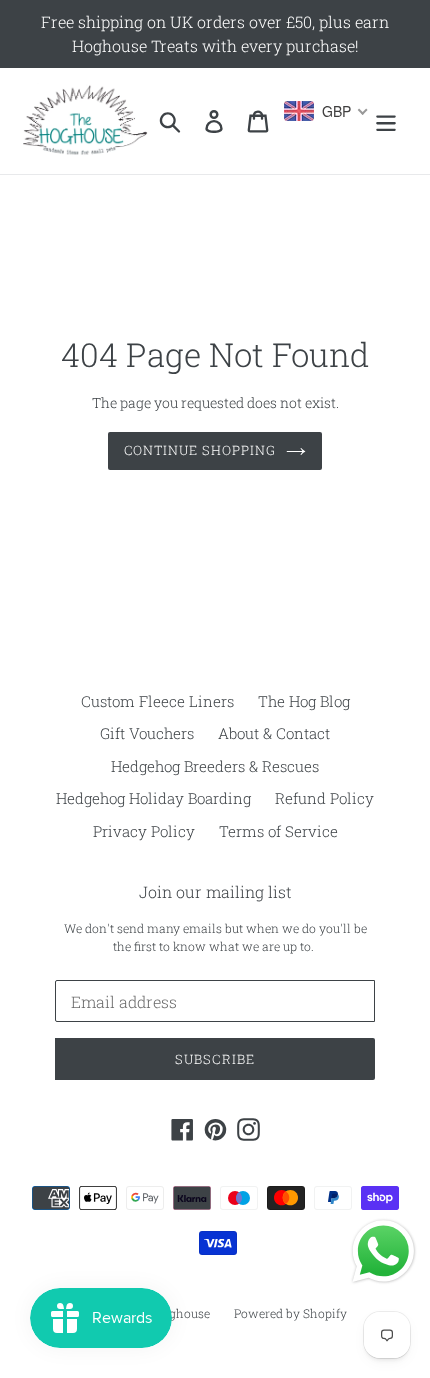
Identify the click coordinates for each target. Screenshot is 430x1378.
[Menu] (386, 121)
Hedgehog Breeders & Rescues (215, 766)
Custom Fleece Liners (157, 701)
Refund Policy (324, 798)
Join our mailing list (215, 891)
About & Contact (274, 733)
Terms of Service (278, 831)
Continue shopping (200, 450)
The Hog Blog (304, 701)
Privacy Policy (144, 831)
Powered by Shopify (290, 1313)
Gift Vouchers (147, 733)
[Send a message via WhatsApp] (383, 1251)
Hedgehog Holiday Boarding (153, 798)
